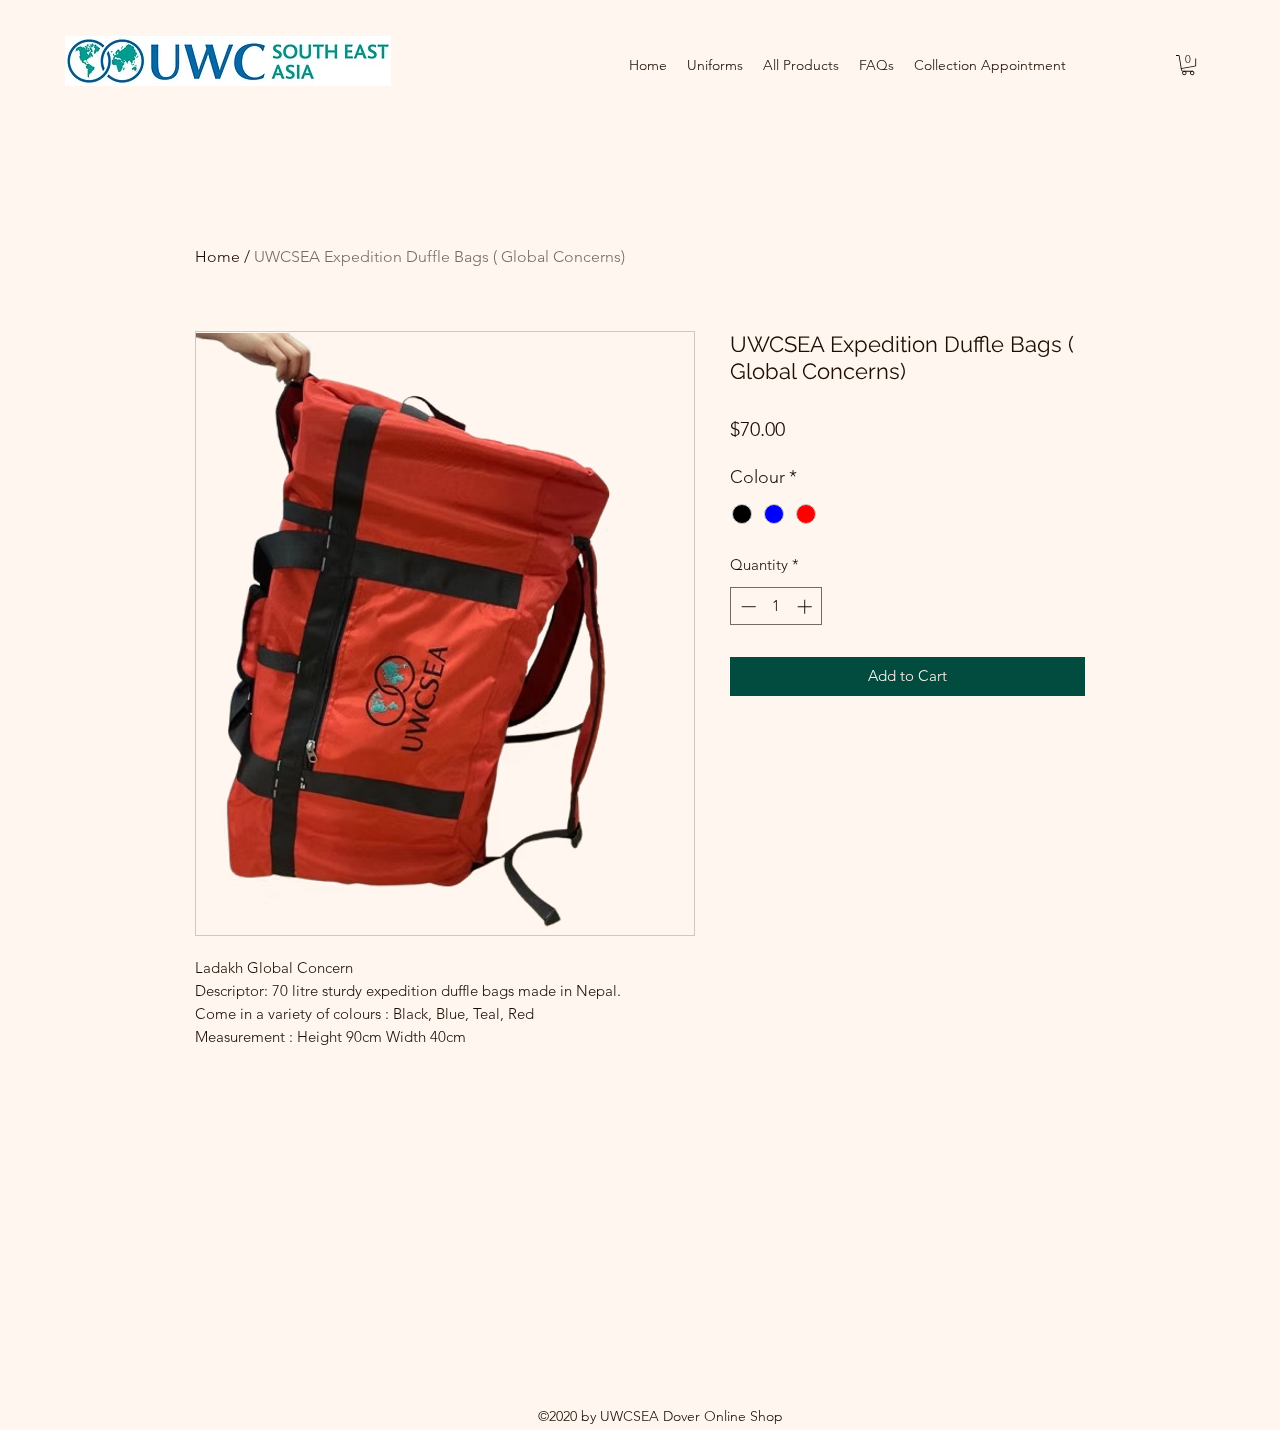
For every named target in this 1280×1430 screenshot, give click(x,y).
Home (217, 256)
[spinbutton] (776, 606)
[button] (1188, 65)
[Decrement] (746, 606)
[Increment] (806, 606)
